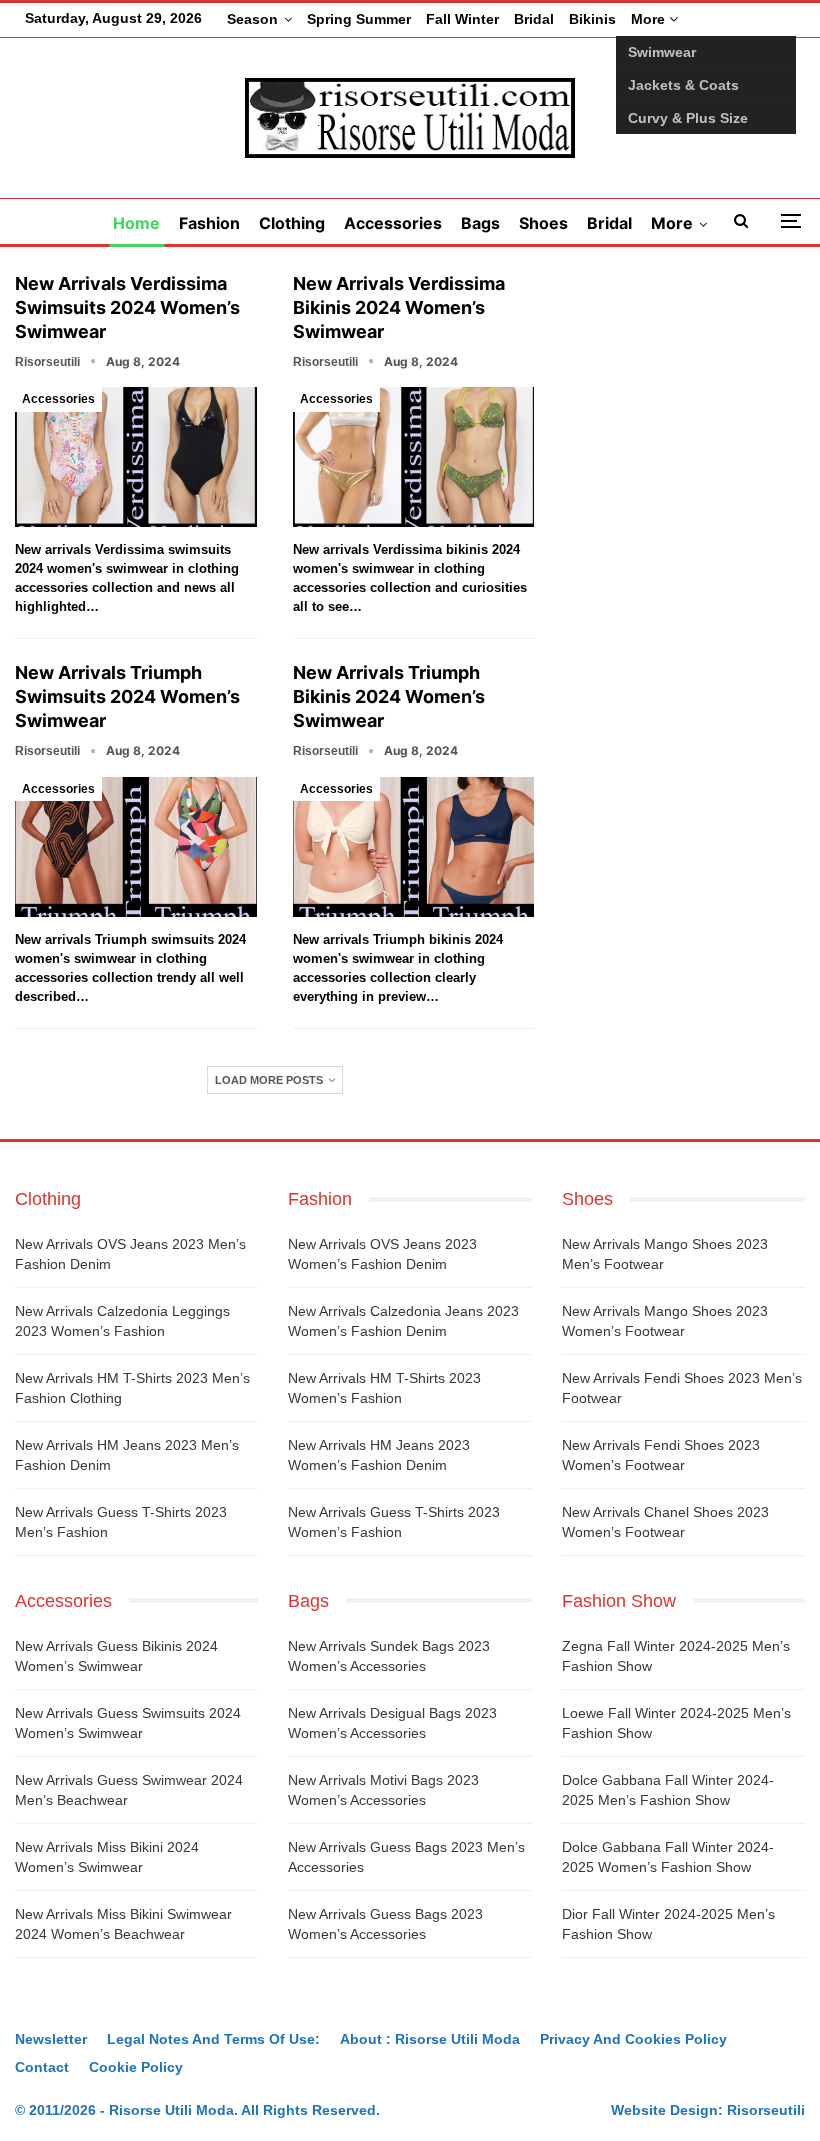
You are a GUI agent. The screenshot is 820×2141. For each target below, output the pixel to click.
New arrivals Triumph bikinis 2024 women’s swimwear (389, 696)
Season (252, 19)
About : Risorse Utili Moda (430, 2039)
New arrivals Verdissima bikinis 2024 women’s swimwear (399, 307)
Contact (42, 2067)
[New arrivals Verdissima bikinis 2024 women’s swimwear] (414, 457)
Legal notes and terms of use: (213, 2039)
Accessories (393, 223)
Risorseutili (766, 2110)
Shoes (543, 223)
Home (136, 223)
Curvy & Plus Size (688, 118)
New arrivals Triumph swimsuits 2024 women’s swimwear (127, 696)
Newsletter (51, 2039)
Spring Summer (359, 19)
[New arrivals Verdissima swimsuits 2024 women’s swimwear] (136, 457)
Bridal (534, 19)
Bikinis (592, 19)
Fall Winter (462, 19)
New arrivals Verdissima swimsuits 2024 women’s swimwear (127, 307)
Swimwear (662, 52)
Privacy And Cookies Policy (633, 2039)
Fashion (209, 223)
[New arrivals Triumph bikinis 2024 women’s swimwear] (414, 847)
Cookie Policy (136, 2067)
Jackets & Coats (683, 85)
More (650, 19)
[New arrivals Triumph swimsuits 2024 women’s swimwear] (136, 847)
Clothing (292, 223)
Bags (480, 223)
